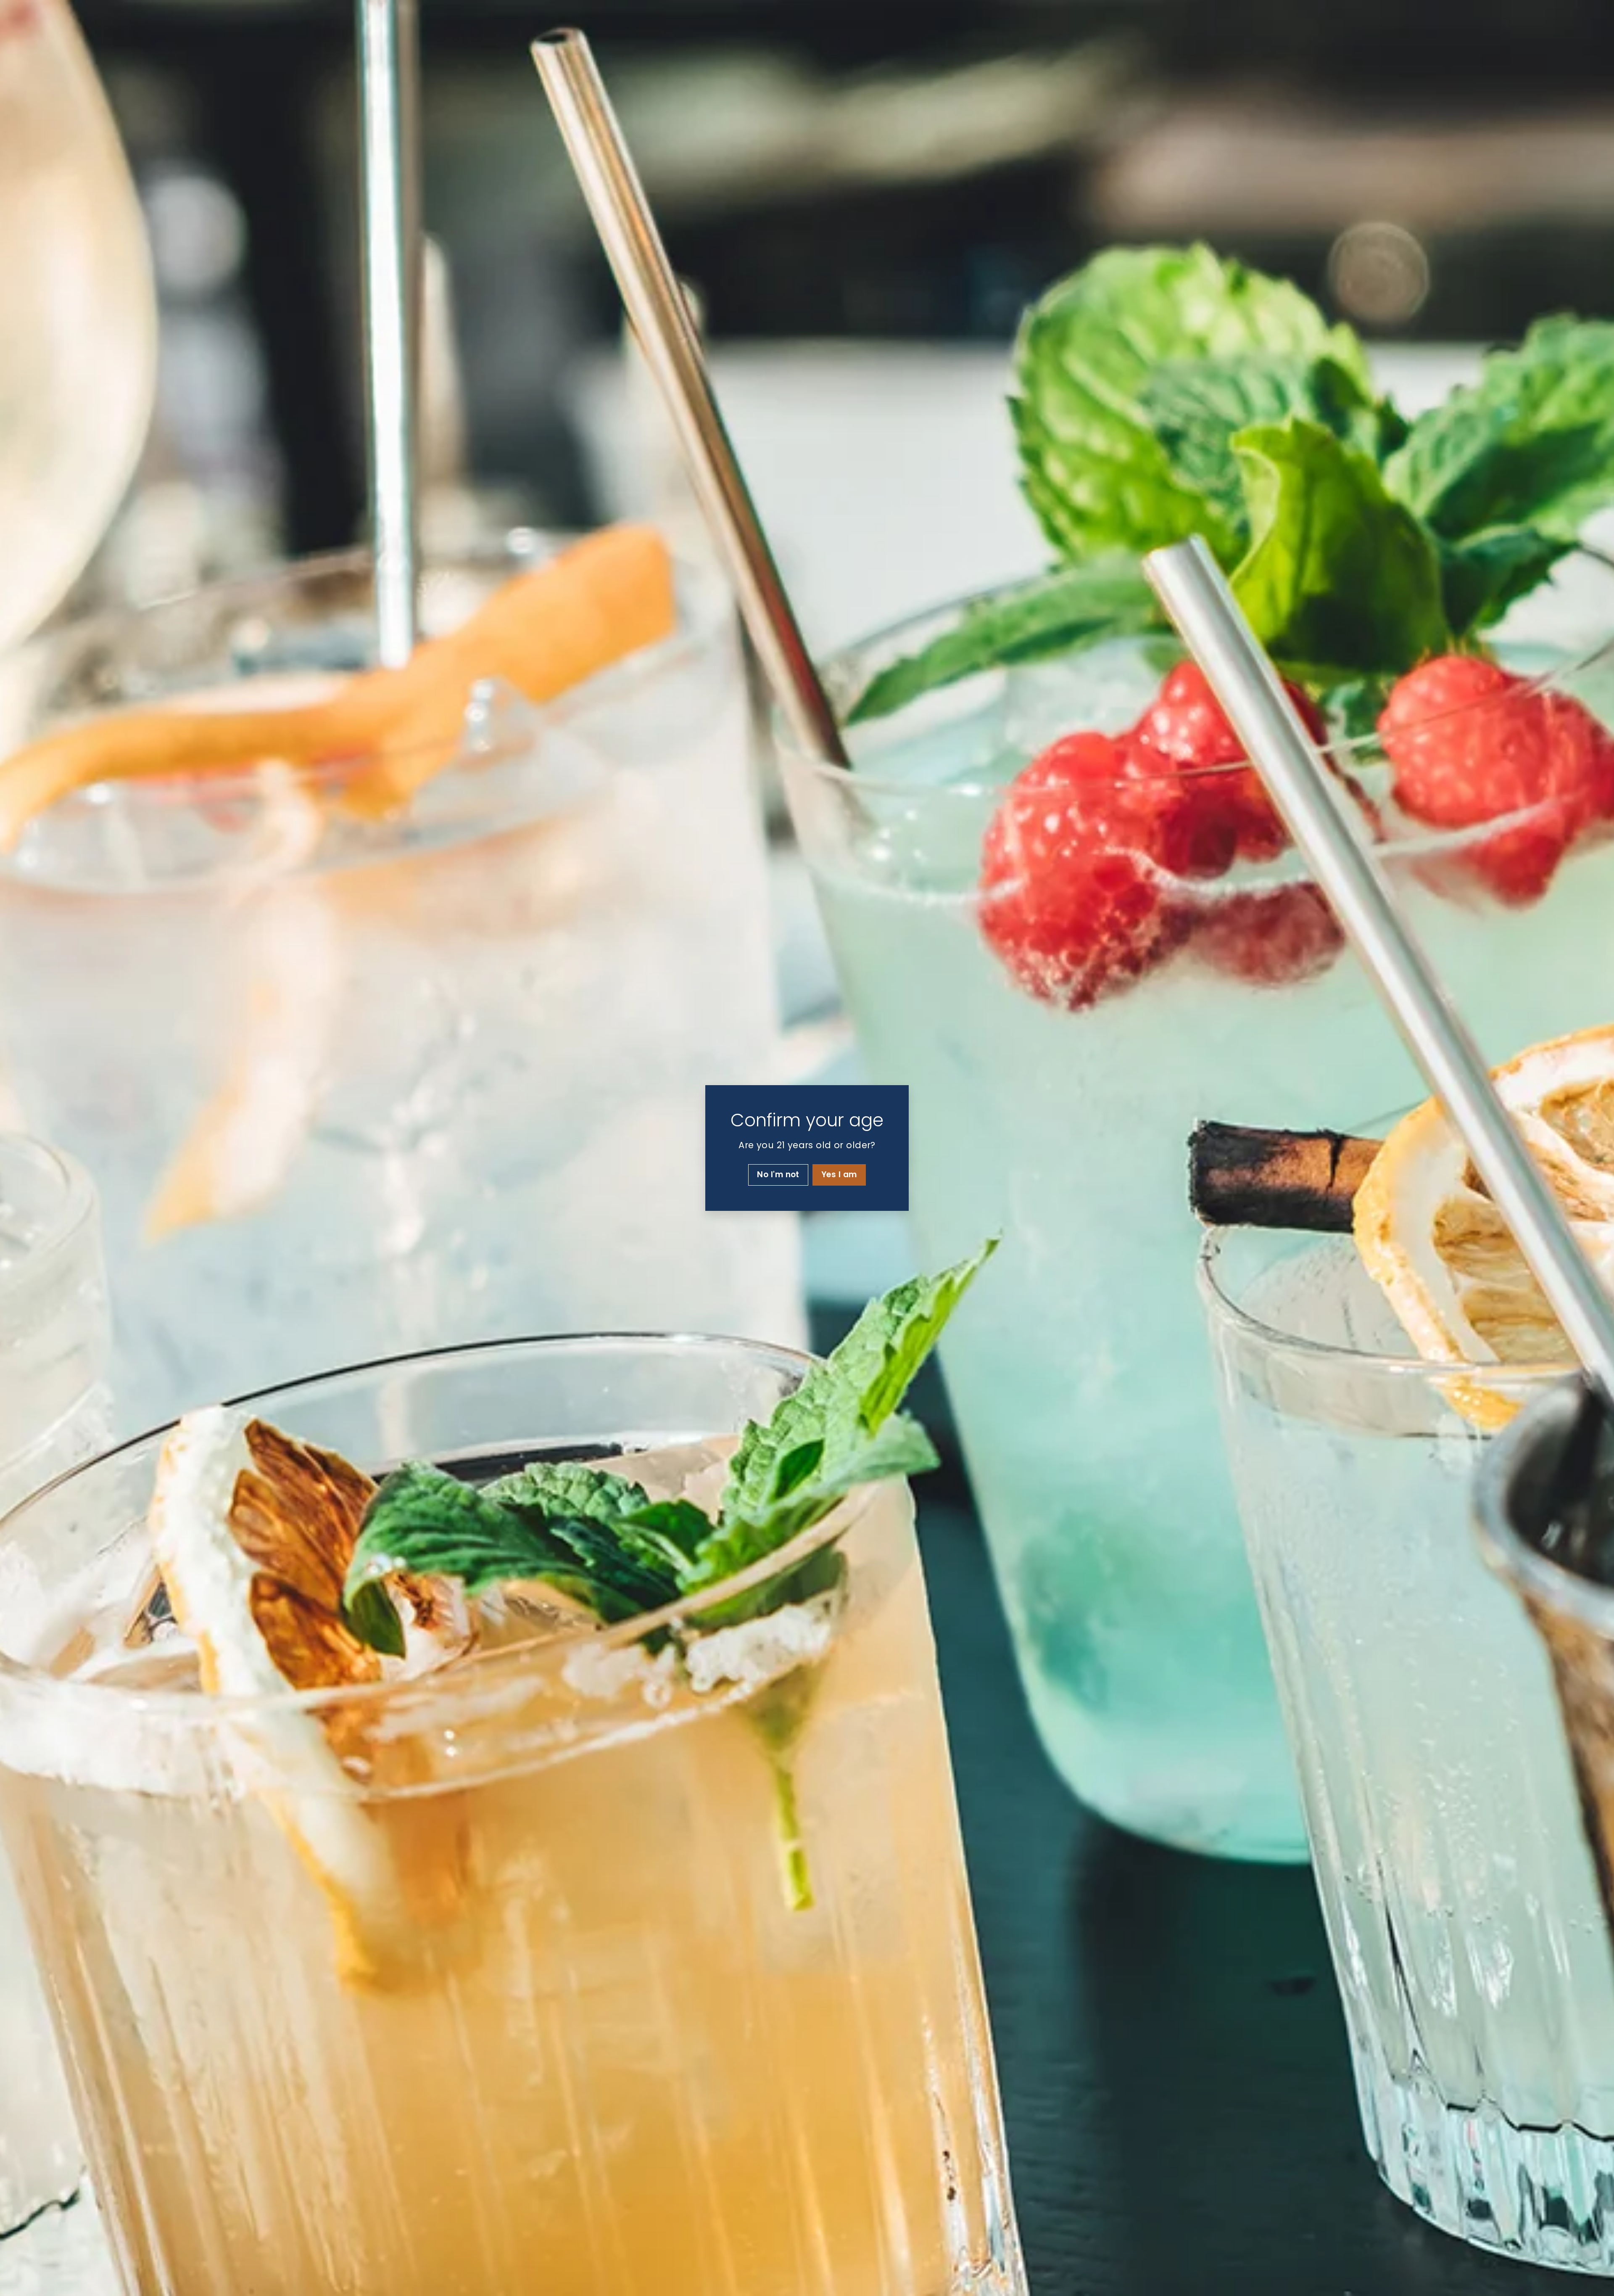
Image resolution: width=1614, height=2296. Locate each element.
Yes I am (839, 1174)
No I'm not (778, 1174)
